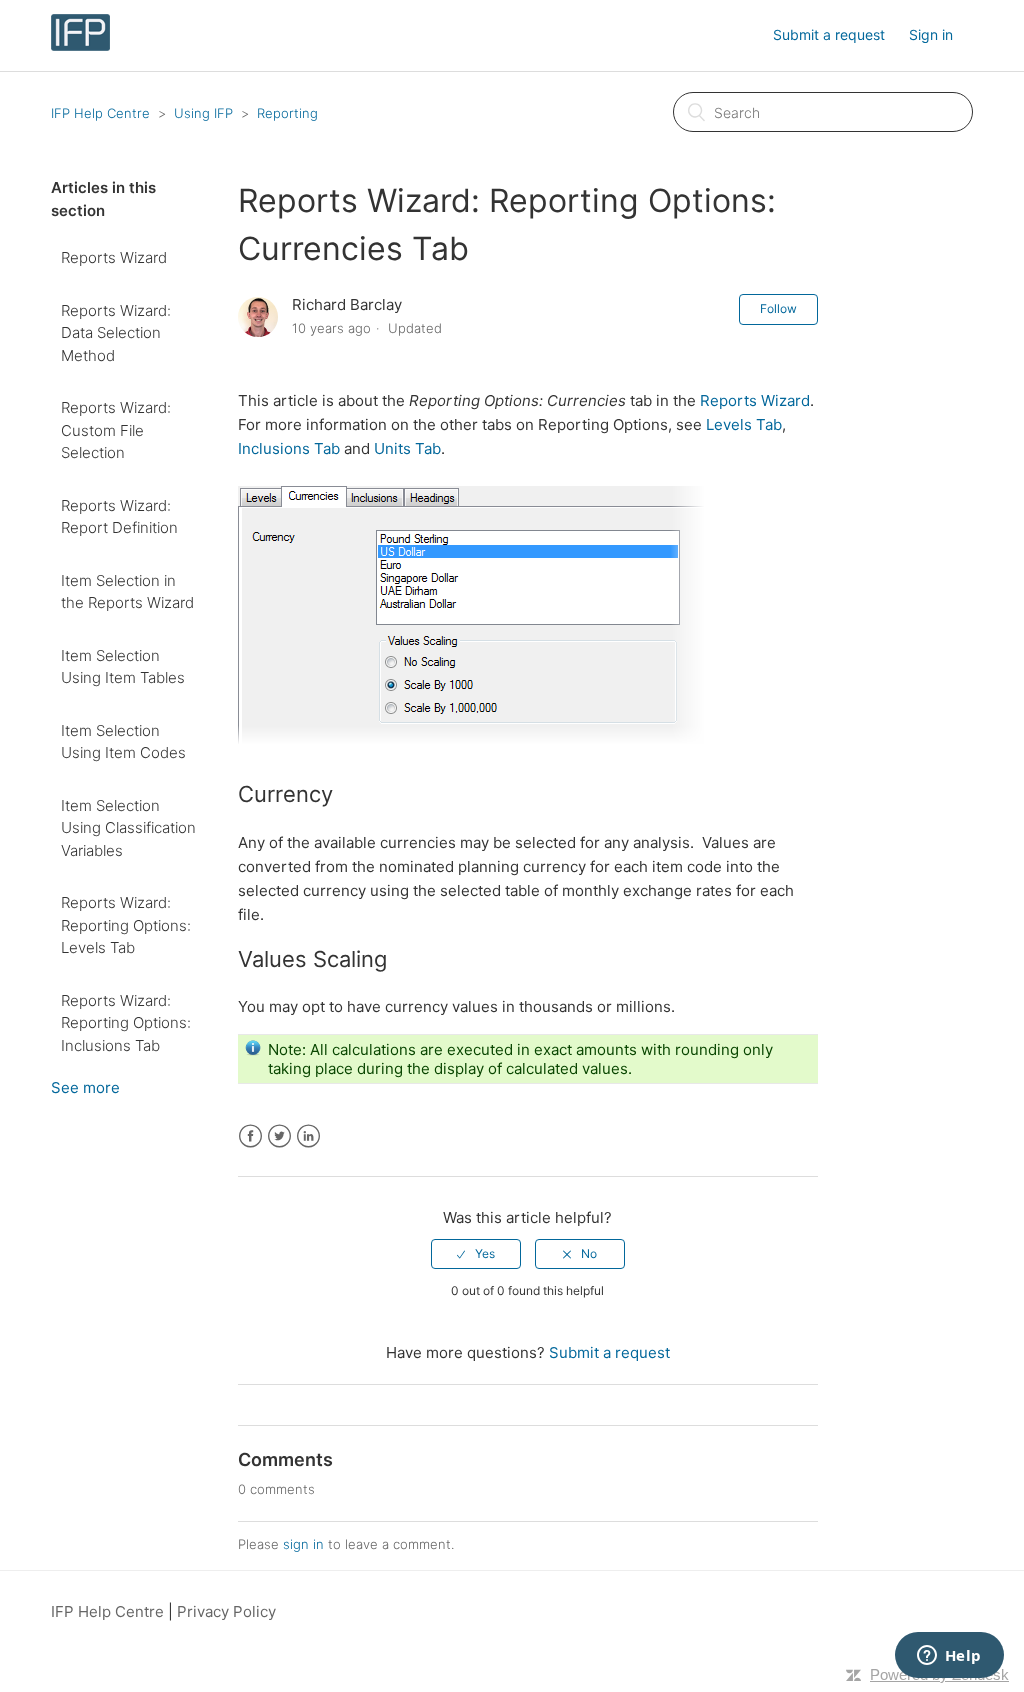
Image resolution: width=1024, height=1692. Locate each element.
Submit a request (829, 34)
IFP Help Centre (100, 113)
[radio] (476, 1254)
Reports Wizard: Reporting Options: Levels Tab (126, 925)
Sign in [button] (931, 34)
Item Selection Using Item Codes (123, 742)
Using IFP (203, 113)
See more (85, 1087)
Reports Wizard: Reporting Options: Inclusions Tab (126, 1023)
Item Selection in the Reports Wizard (127, 592)
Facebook (250, 1136)
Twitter (279, 1136)
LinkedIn (308, 1136)
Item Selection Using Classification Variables (128, 828)
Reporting (287, 113)
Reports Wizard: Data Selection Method (116, 333)
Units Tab (407, 448)
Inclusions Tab (289, 448)
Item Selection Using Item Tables (123, 667)
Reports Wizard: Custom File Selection (116, 430)
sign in (303, 1544)
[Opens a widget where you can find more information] (949, 1657)
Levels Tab (744, 424)
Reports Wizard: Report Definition (119, 517)
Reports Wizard (114, 257)
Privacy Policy (226, 1611)
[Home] (80, 45)
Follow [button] (778, 308)
